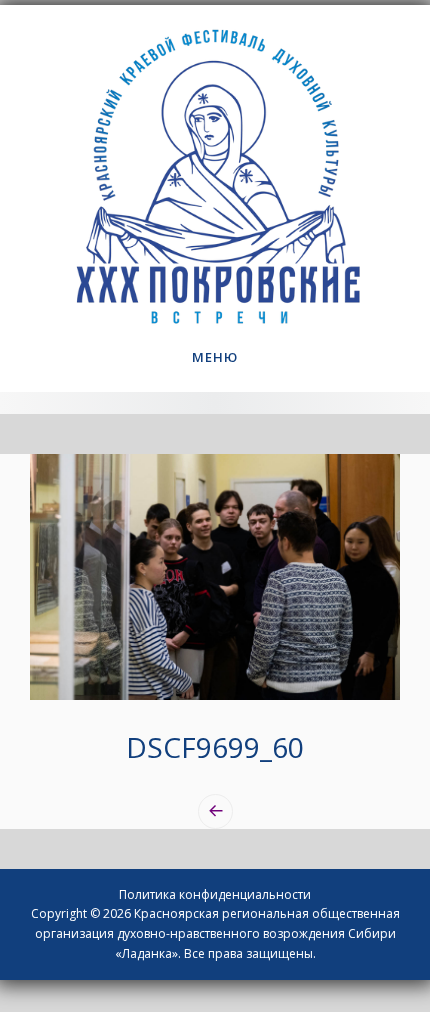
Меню (215, 357)
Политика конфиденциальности (215, 894)
